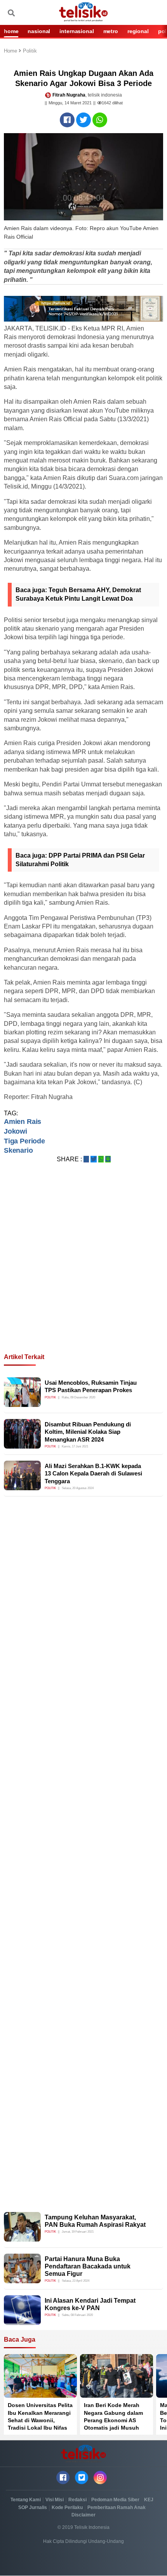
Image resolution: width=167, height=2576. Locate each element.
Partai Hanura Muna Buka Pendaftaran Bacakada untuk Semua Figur (88, 2266)
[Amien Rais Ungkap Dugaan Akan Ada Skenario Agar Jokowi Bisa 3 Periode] (67, 120)
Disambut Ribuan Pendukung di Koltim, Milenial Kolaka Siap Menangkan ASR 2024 (88, 1432)
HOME (11, 31)
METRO (111, 31)
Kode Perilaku (67, 2507)
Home (11, 51)
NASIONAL (39, 31)
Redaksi (77, 2500)
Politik (30, 51)
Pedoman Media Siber (115, 2500)
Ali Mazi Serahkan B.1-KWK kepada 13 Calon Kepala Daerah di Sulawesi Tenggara (93, 1474)
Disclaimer (83, 2515)
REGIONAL (138, 31)
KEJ (149, 2500)
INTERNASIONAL (77, 31)
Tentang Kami (26, 2500)
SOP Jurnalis (33, 2507)
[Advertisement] (83, 1268)
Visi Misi (55, 2500)
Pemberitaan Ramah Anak (117, 2507)
